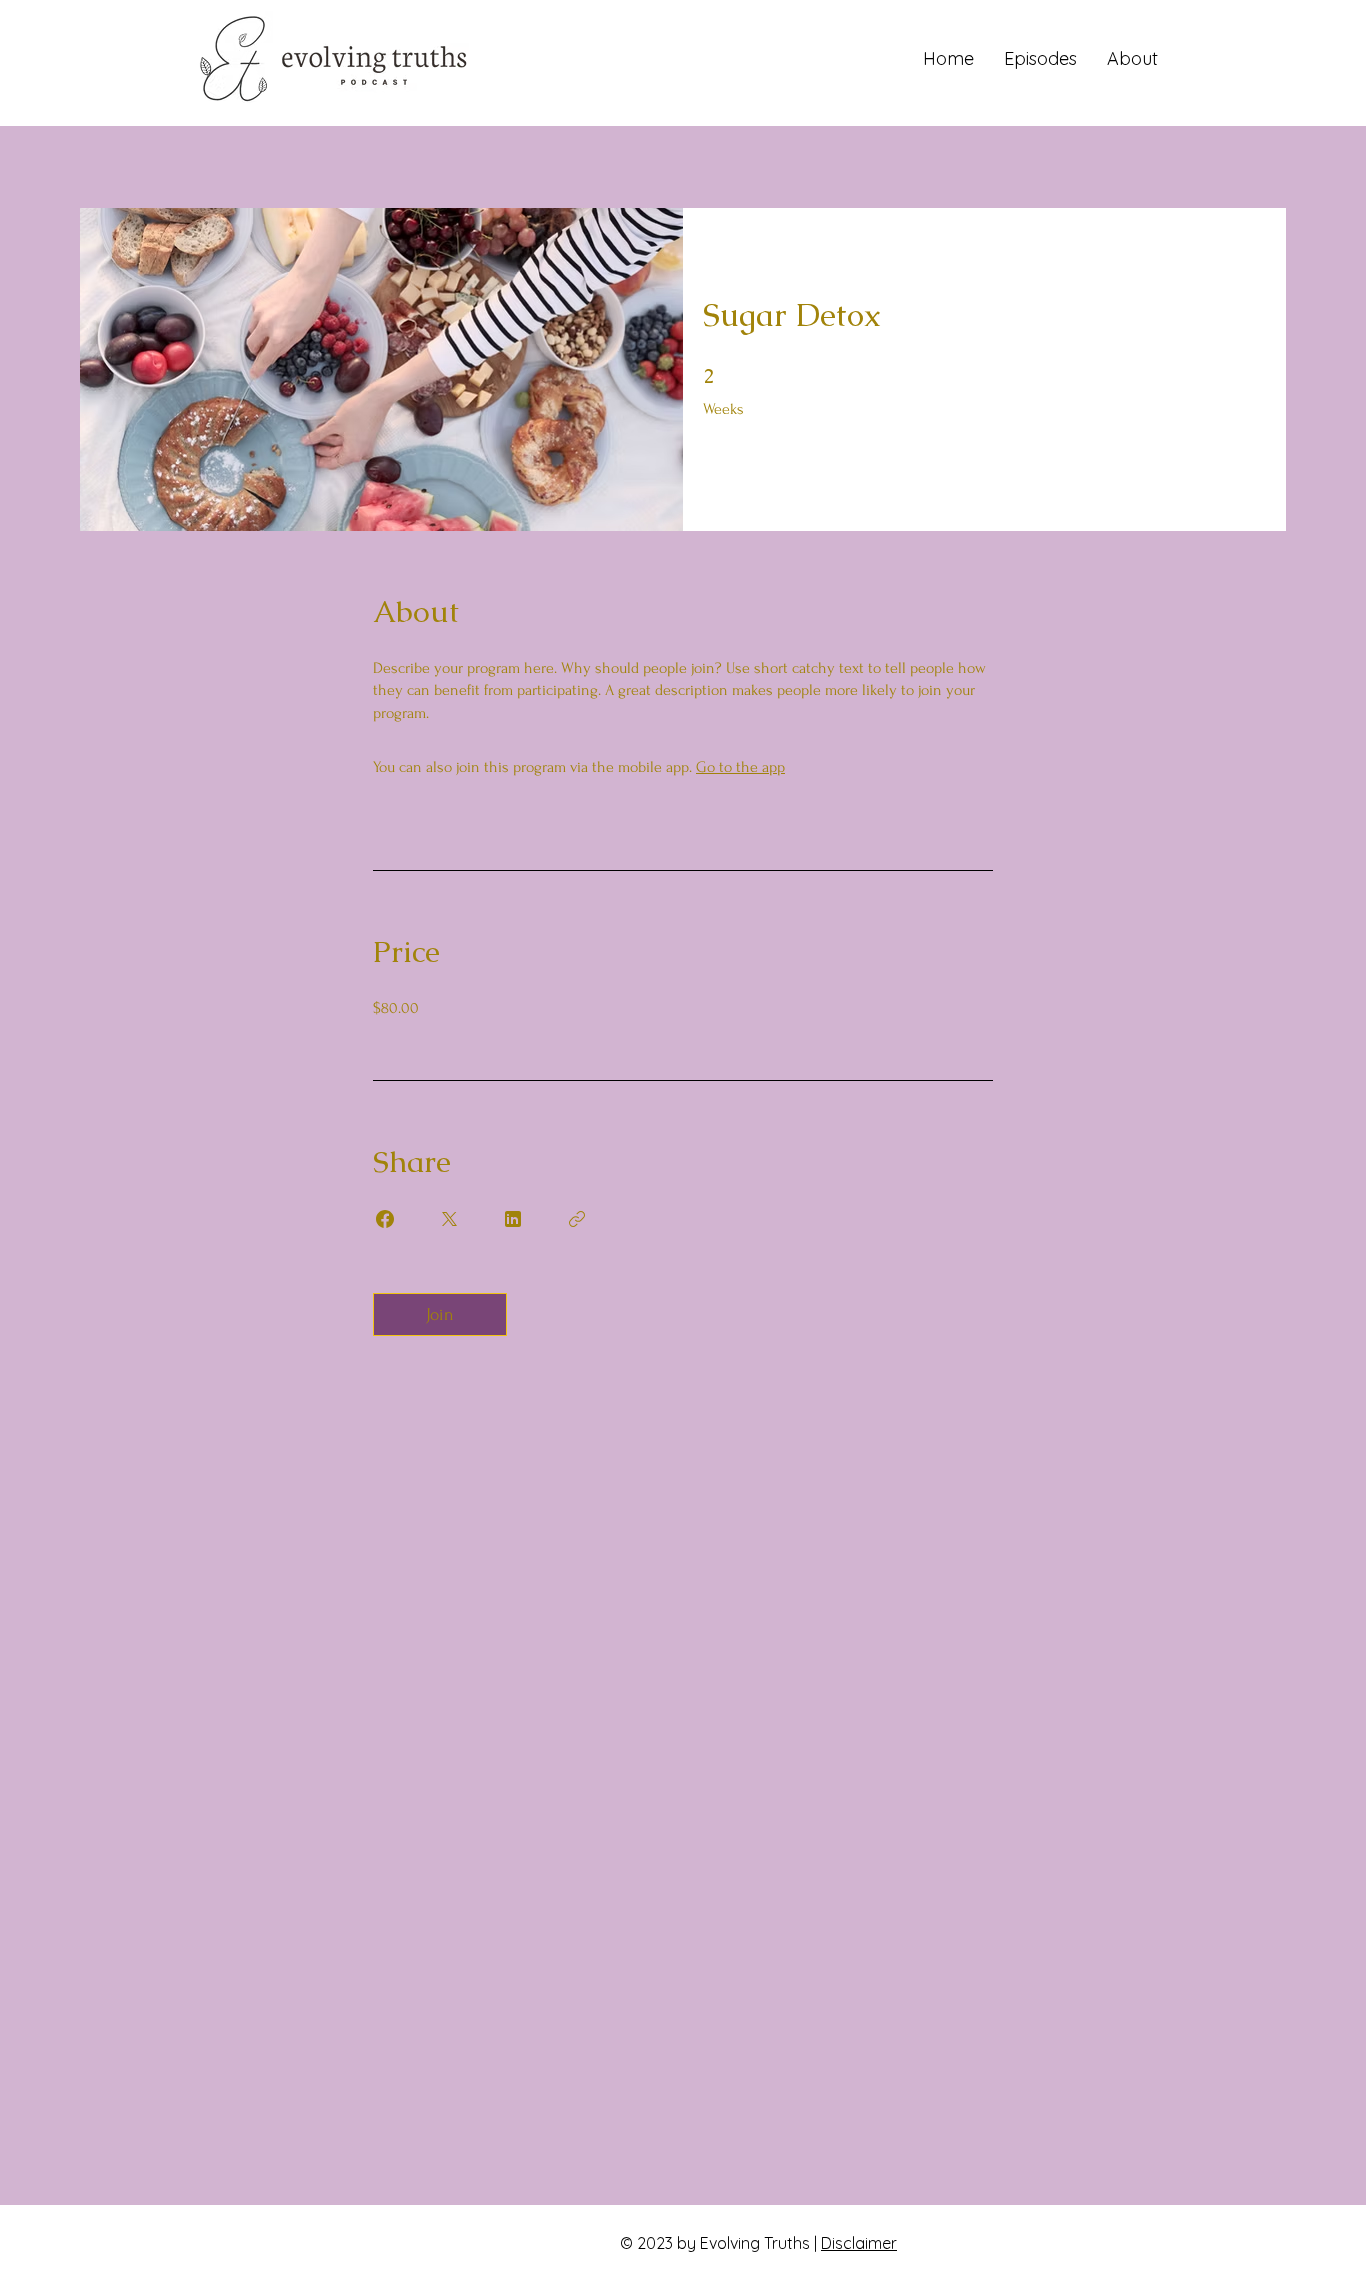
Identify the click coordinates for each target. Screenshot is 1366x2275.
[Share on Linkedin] (513, 1219)
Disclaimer (859, 2243)
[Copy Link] (577, 1219)
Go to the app (740, 767)
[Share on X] (449, 1219)
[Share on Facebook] (385, 1219)
